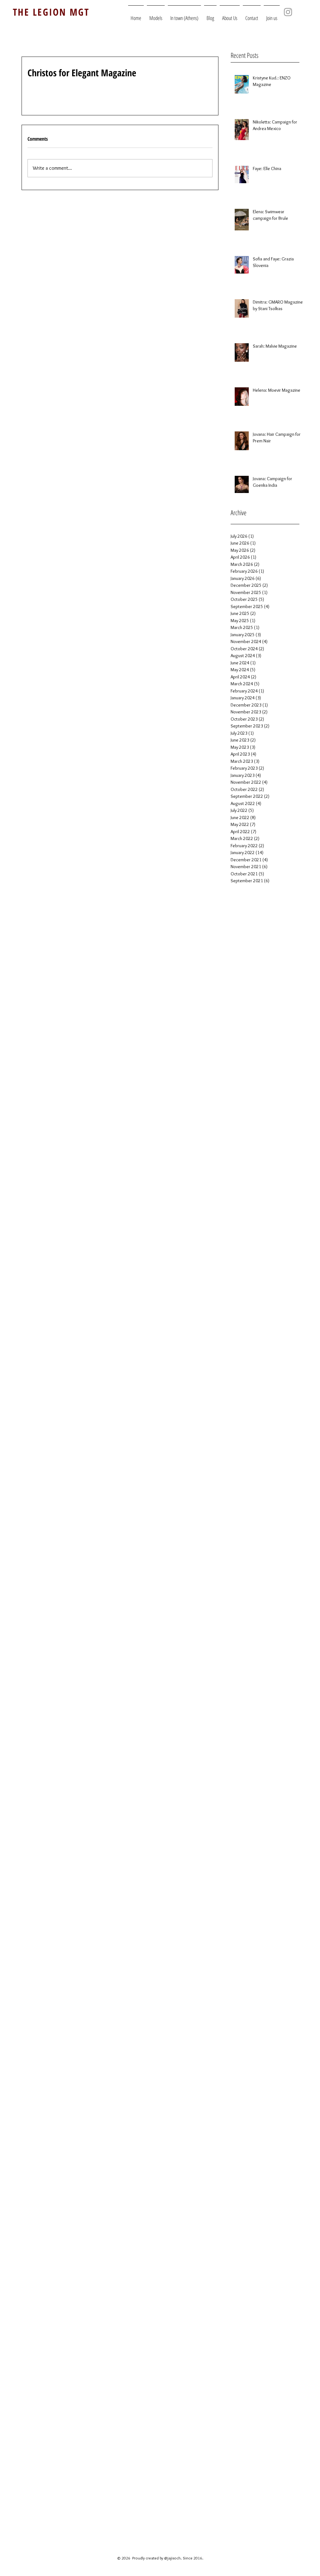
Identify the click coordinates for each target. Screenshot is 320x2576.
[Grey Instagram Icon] (288, 12)
